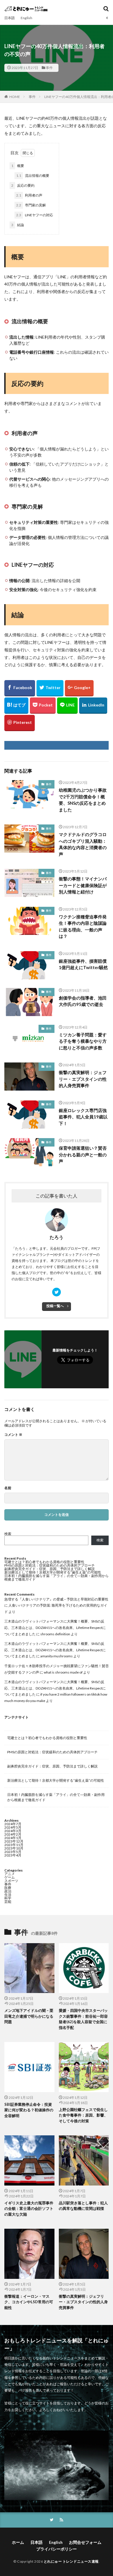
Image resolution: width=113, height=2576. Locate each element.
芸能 (8, 1902)
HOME (15, 97)
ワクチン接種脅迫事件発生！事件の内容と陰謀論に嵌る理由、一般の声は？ (83, 927)
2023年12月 (14, 1841)
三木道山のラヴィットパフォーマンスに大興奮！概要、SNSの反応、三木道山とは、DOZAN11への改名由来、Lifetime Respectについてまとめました (55, 1627)
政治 (8, 1891)
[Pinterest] (20, 723)
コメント (13, 1435)
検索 (8, 1534)
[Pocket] (43, 706)
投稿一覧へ (55, 1306)
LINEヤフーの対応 (35, 215)
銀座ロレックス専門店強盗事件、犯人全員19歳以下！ (83, 1117)
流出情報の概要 (33, 176)
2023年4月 (13, 1855)
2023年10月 (14, 1848)
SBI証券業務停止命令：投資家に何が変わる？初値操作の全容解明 (29, 2110)
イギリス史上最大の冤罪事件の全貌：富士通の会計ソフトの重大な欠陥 (29, 2209)
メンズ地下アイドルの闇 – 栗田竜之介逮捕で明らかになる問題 (29, 2016)
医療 (8, 1888)
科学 (8, 1898)
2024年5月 (13, 1827)
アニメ (10, 1874)
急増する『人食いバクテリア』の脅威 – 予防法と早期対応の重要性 (56, 1599)
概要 (18, 166)
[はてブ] (16, 706)
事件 (49, 68)
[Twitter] (50, 688)
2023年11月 (14, 1845)
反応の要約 (23, 185)
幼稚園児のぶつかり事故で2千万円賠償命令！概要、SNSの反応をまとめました (83, 800)
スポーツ (11, 1881)
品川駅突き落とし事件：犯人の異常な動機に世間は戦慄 (83, 2206)
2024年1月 (13, 1838)
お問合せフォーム (85, 2542)
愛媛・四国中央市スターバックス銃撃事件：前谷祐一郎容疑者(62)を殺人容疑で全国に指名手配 (83, 2019)
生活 (8, 1895)
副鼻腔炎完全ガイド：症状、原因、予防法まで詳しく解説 (50, 1569)
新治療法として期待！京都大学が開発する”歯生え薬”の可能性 (53, 1572)
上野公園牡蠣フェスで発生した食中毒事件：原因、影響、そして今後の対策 (83, 2115)
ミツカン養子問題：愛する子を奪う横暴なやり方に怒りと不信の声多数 (83, 1041)
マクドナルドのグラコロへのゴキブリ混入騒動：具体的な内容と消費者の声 (83, 844)
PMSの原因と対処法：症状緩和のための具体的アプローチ (50, 1565)
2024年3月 (13, 1831)
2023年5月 (13, 1852)
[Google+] (79, 688)
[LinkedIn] (93, 706)
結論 (18, 225)
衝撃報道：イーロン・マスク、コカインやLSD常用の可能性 (29, 2302)
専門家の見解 (31, 205)
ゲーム (10, 1877)
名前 (8, 1488)
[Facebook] (20, 688)
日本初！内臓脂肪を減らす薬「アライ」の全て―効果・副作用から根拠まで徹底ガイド (57, 1577)
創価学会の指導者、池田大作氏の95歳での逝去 (83, 1001)
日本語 (10, 18)
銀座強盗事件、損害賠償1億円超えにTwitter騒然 (83, 964)
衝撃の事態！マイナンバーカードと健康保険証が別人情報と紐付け (83, 885)
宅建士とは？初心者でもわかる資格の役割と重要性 (44, 1562)
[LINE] (67, 706)
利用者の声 (29, 195)
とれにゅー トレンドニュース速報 (71, 2561)
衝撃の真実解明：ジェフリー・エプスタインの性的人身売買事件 (83, 1079)
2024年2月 (13, 1834)
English (26, 18)
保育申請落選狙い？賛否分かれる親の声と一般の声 (83, 1155)
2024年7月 (13, 1824)
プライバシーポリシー (57, 2549)
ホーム (18, 2542)
